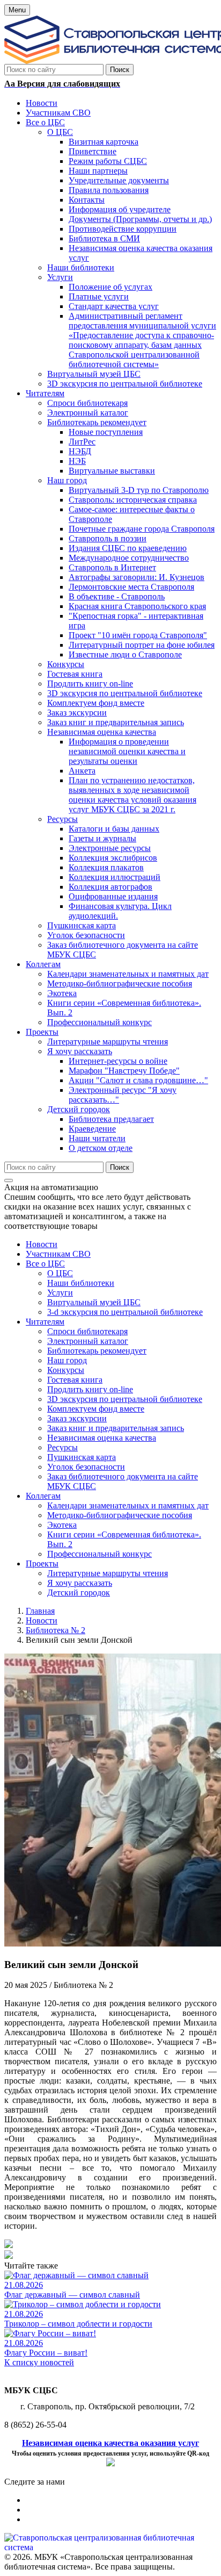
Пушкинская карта (82, 1457)
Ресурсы (62, 1447)
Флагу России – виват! (46, 2353)
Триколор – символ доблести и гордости (78, 2324)
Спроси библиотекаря (87, 1331)
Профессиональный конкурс (100, 1554)
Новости (42, 1244)
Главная (40, 1611)
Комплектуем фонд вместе (96, 1409)
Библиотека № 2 (56, 1630)
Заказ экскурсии (77, 1418)
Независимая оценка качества (102, 1438)
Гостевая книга (75, 1380)
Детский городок (79, 1593)
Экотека (62, 1525)
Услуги (60, 1293)
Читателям (45, 1322)
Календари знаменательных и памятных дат (128, 1505)
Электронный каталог (88, 1341)
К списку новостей (39, 2362)
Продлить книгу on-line (90, 1389)
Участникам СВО (58, 1254)
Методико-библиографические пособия (120, 1515)
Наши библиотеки (81, 1283)
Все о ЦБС (45, 1264)
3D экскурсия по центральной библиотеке (125, 1399)
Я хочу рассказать (80, 1583)
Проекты (42, 1564)
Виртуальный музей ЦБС (94, 1302)
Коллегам (43, 1496)
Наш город (67, 1360)
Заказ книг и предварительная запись (116, 1428)
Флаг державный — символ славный (72, 2295)
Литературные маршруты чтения (108, 1573)
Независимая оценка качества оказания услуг (110, 2443)
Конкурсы (66, 1370)
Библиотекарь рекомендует (97, 1351)
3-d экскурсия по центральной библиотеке (125, 1312)
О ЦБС (60, 1273)
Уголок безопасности (86, 1467)
